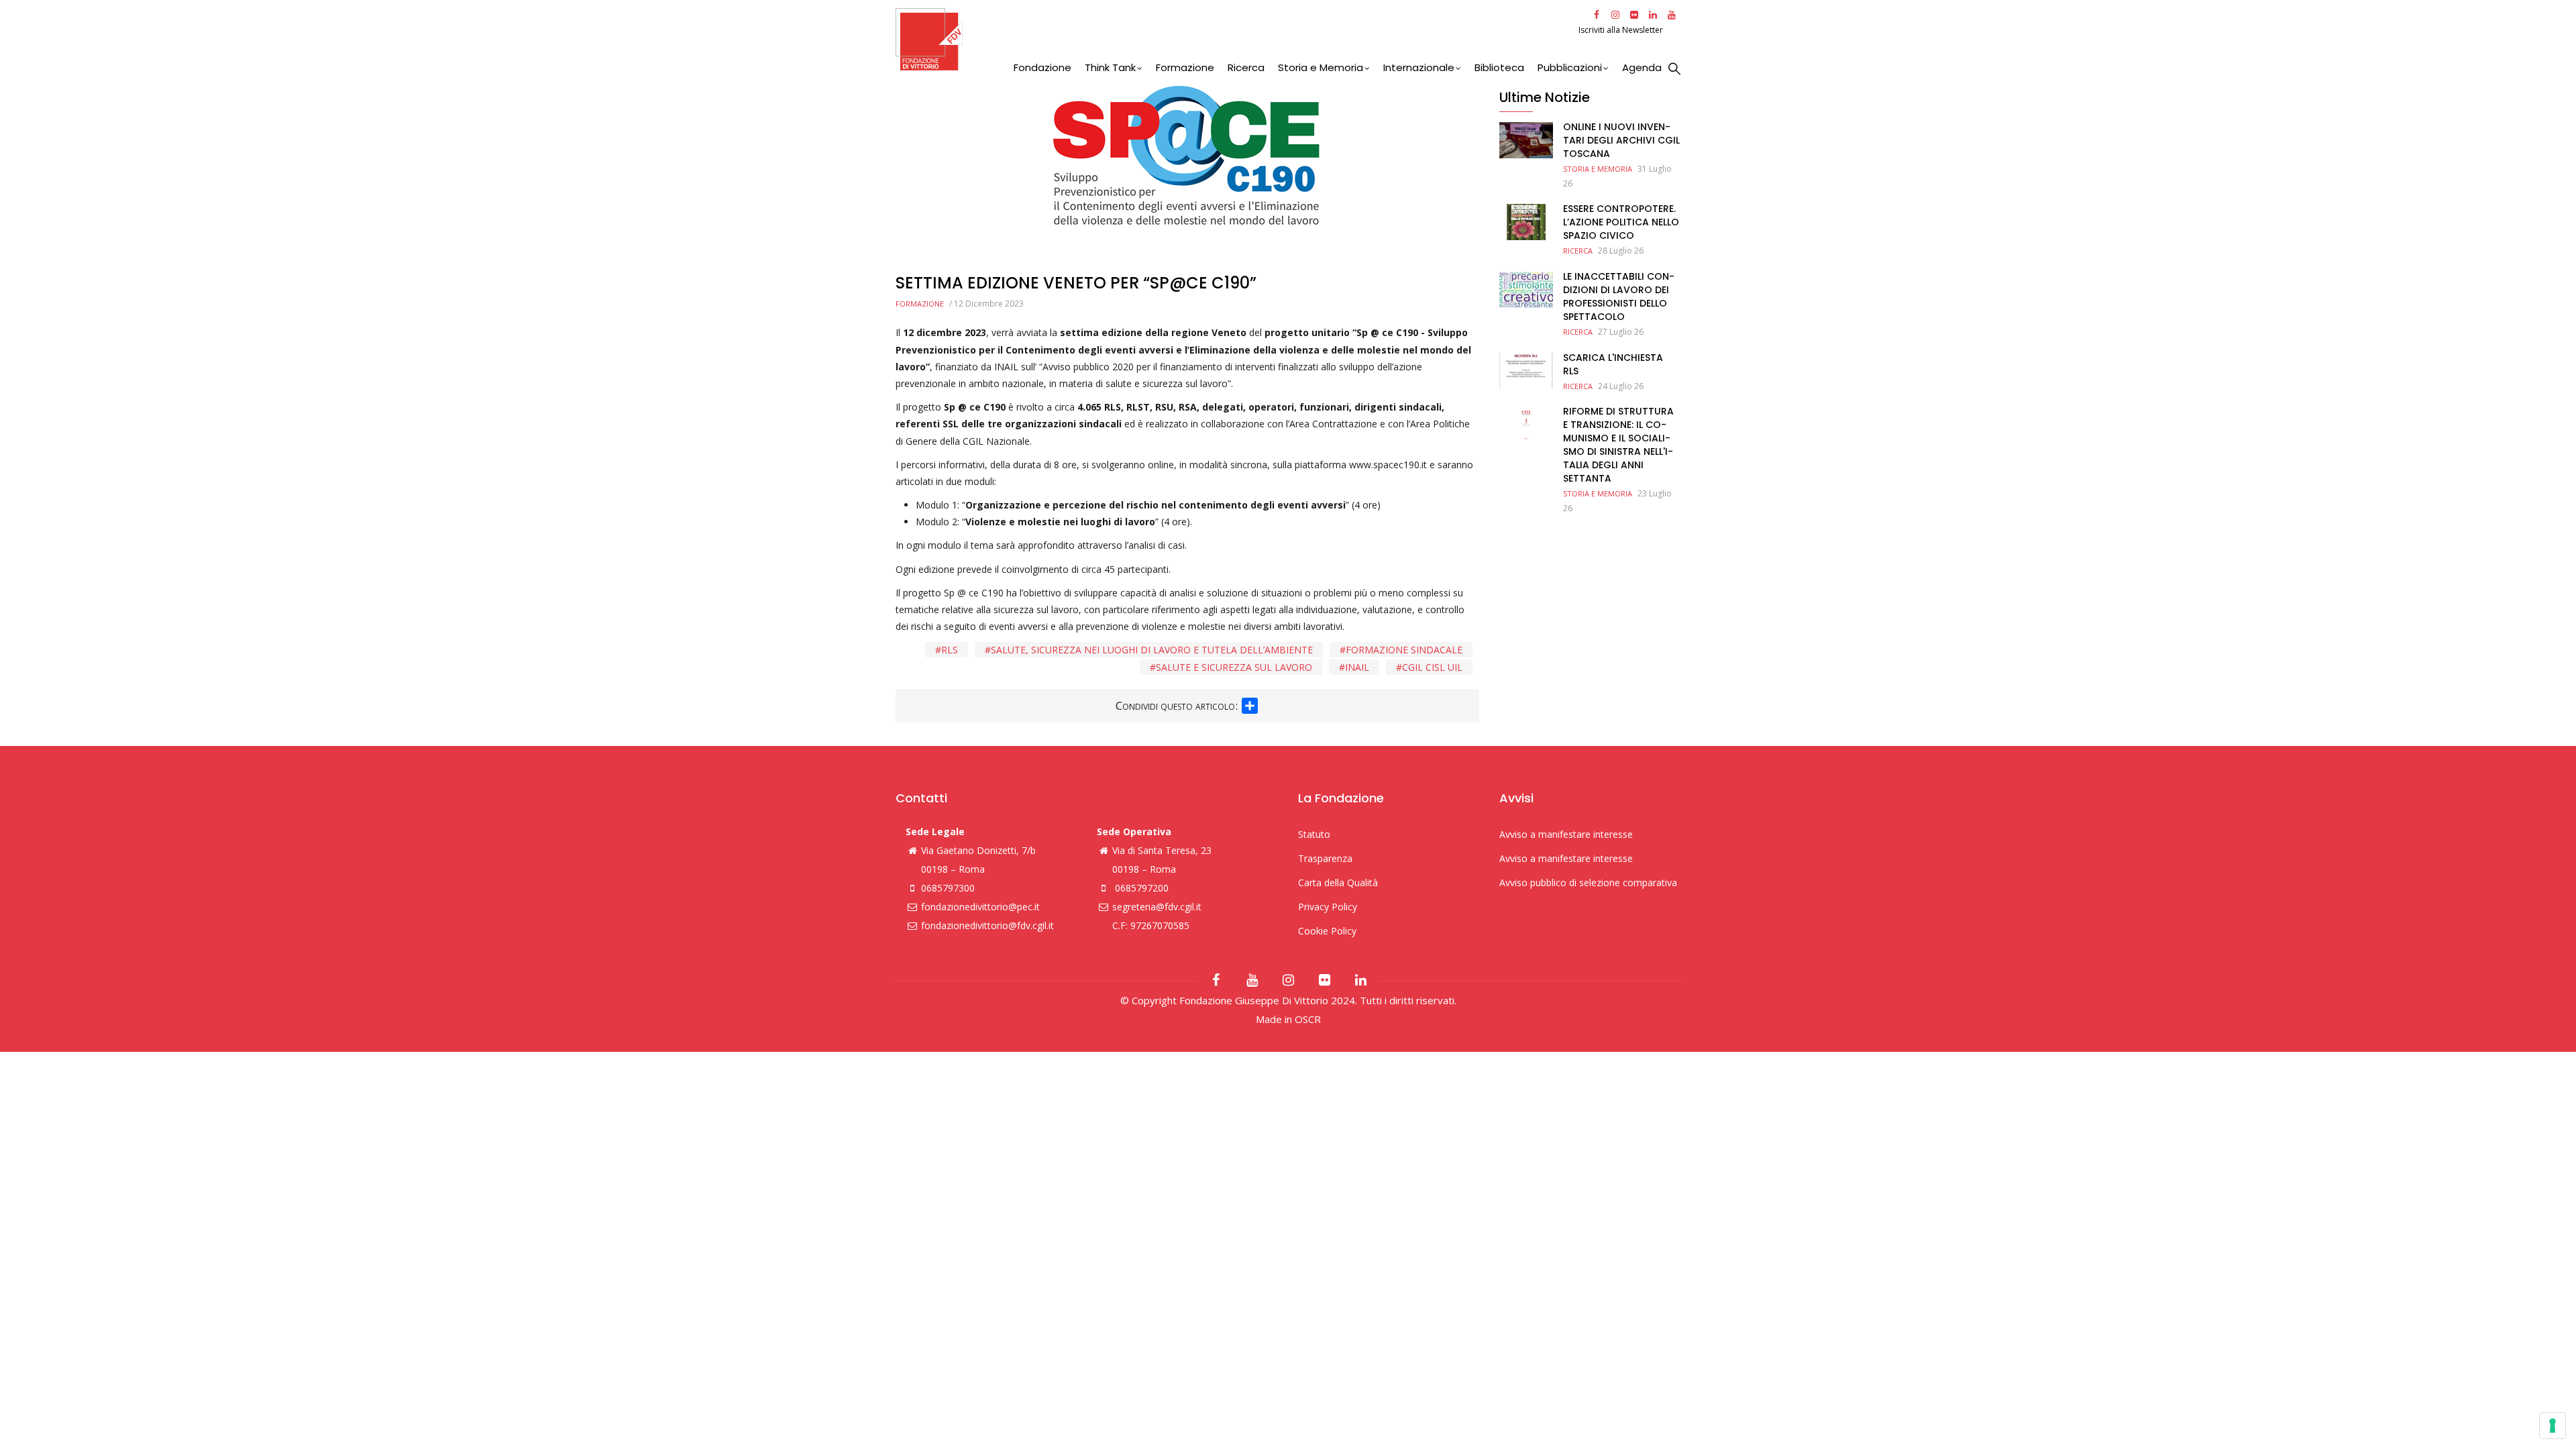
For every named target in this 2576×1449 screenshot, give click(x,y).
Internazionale (1419, 67)
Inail (1357, 667)
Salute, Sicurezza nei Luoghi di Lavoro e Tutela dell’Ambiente (1152, 650)
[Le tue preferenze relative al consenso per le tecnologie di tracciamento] (2553, 1426)
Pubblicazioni (1570, 67)
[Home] (1235, 39)
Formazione (1185, 67)
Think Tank (1110, 67)
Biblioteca (1499, 67)
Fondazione (1042, 67)
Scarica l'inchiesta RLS (1613, 364)
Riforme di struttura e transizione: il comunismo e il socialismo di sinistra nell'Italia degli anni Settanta (1618, 445)
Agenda (1642, 67)
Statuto (1314, 834)
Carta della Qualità (1338, 882)
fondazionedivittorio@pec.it (980, 907)
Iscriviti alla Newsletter (1622, 30)
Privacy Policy (1328, 907)
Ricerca (1246, 67)
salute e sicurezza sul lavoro (1234, 667)
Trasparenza (1325, 858)
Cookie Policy (1327, 931)
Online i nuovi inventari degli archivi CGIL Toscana (1621, 140)
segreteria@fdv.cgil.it (1157, 907)
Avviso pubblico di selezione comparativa (1588, 882)
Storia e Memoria (1321, 67)
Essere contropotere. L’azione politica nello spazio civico (1621, 222)
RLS (950, 650)
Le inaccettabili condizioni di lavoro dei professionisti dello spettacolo (1619, 297)
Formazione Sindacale (1404, 650)
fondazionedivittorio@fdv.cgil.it (987, 925)
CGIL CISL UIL (1432, 667)
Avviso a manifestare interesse (1566, 834)
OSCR (1308, 1019)
